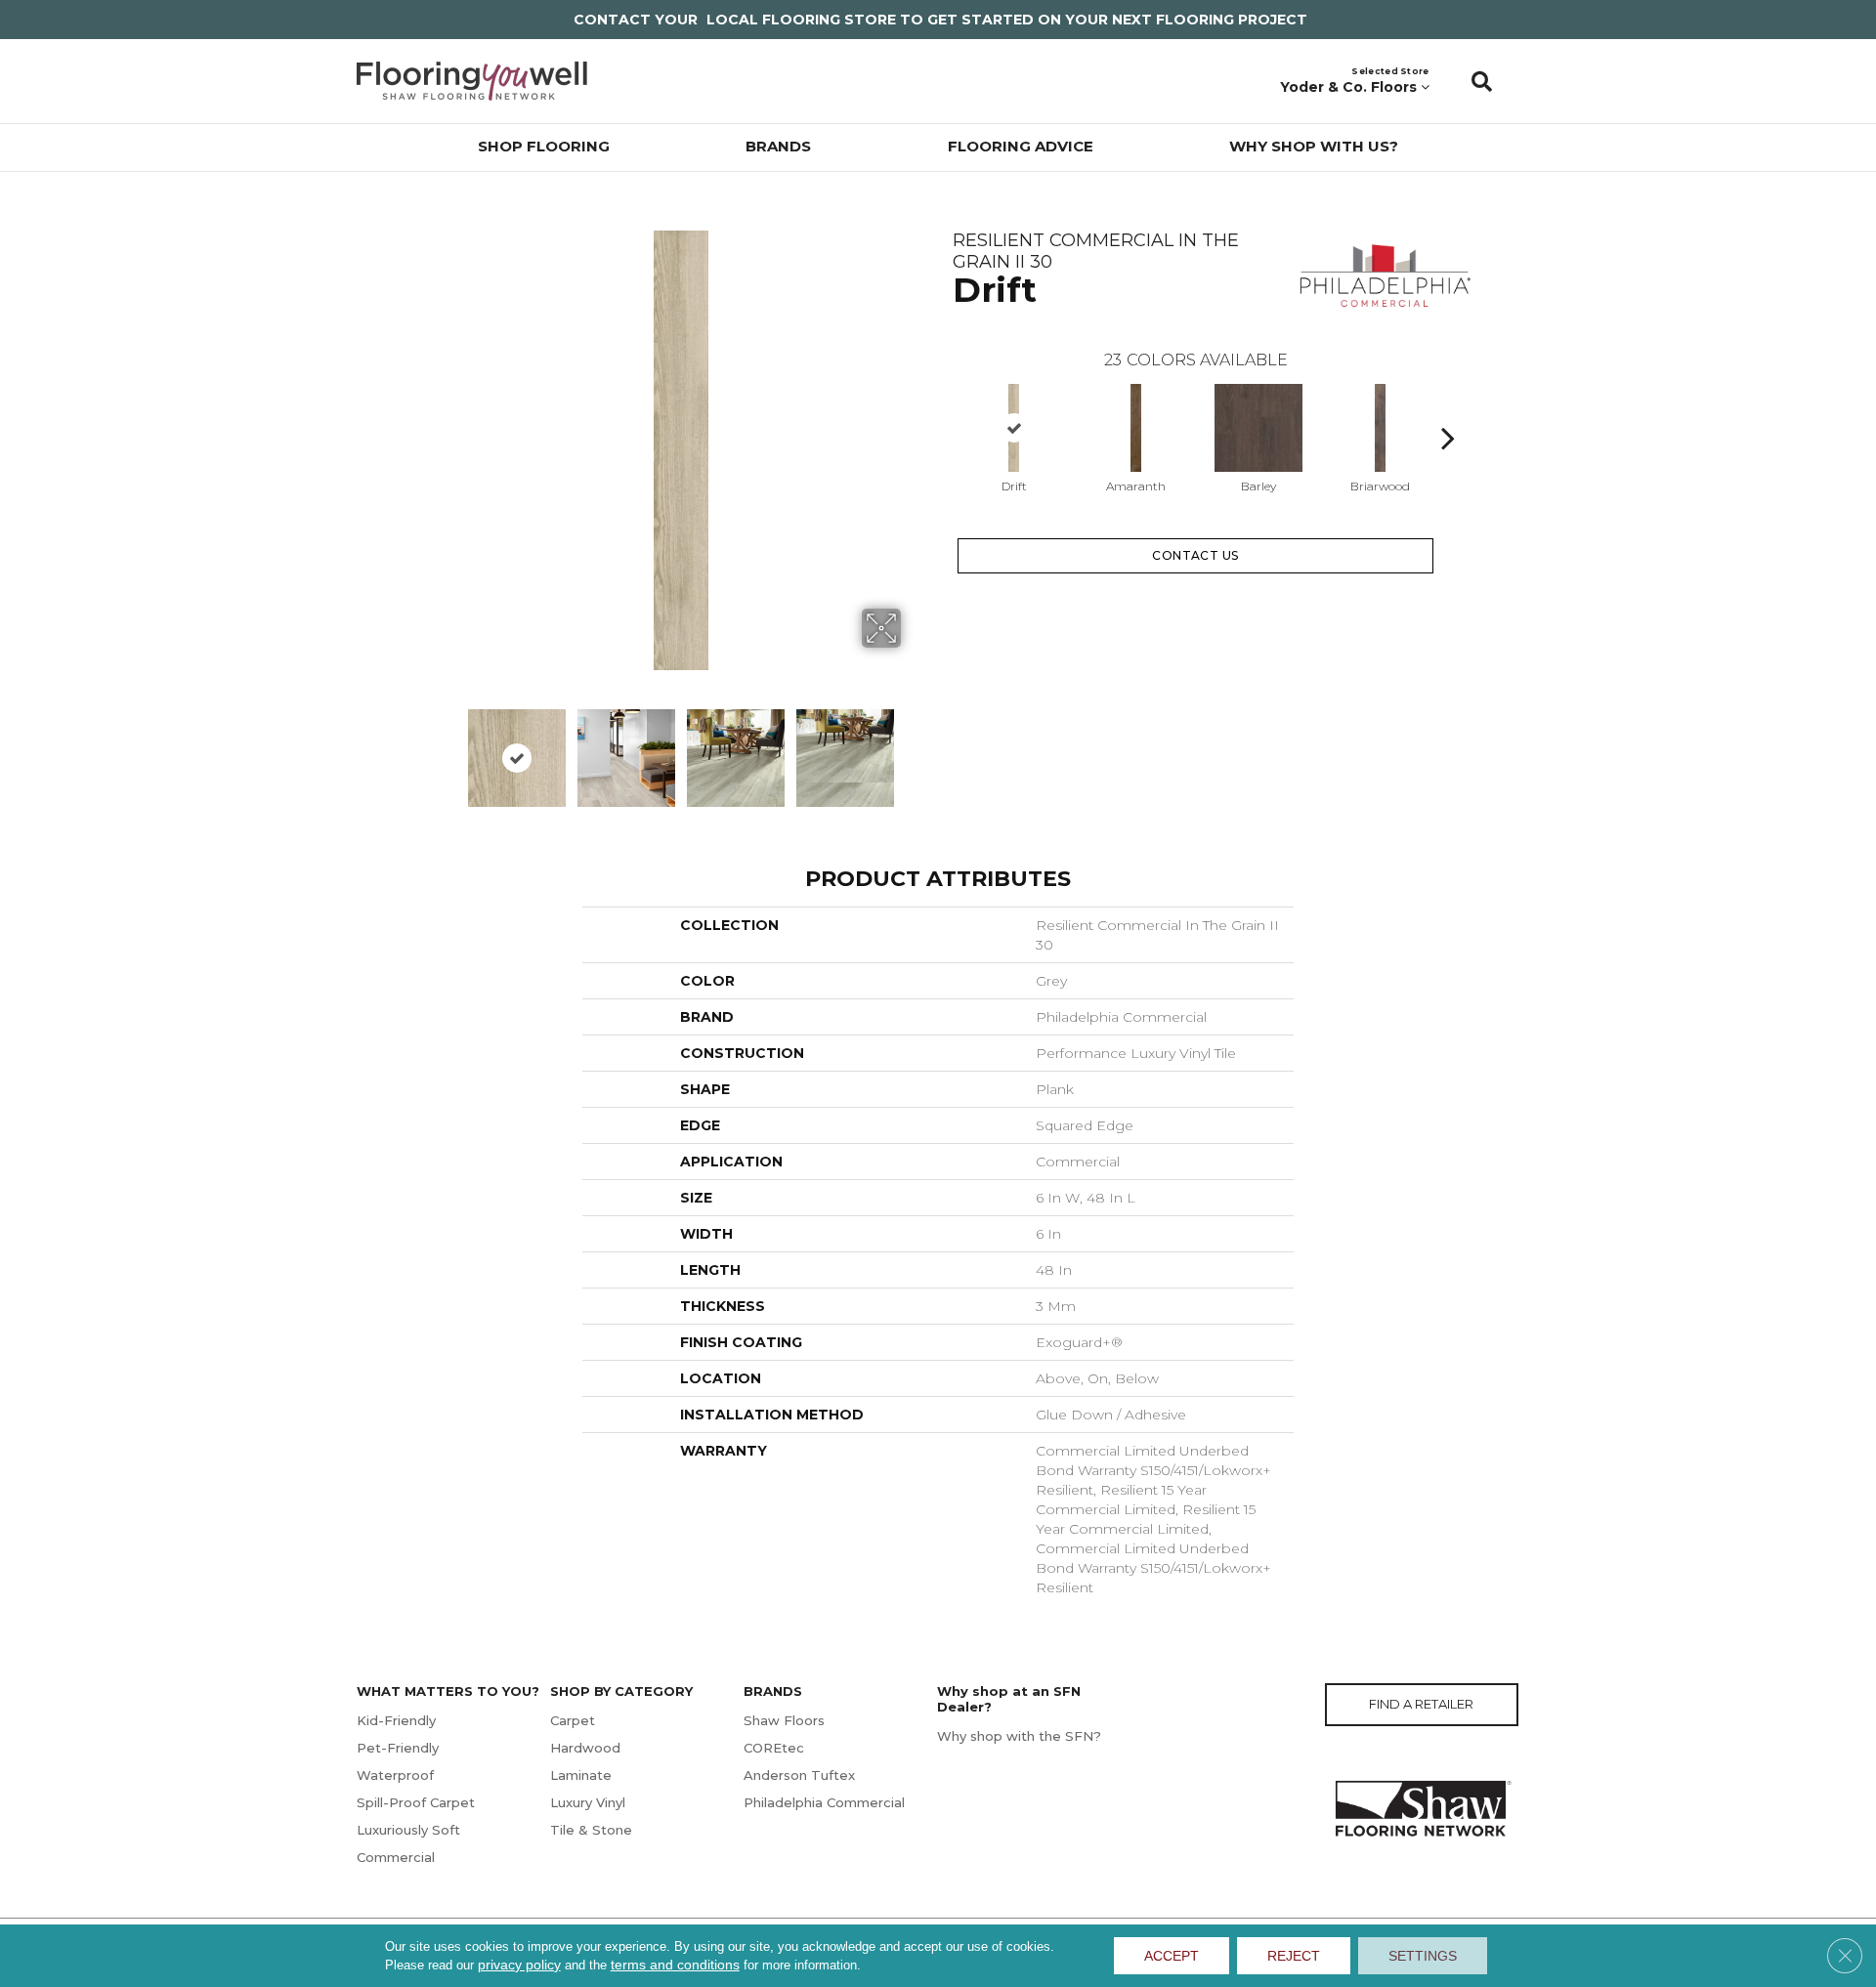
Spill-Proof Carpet (416, 1802)
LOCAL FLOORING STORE (801, 20)
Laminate (581, 1775)
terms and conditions (675, 1965)
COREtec (774, 1748)
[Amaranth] (1136, 428)
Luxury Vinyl (588, 1802)
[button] (1482, 81)
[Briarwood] (1381, 428)
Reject (1294, 1956)
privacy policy (519, 1965)
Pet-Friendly (398, 1748)
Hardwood (585, 1748)
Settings (1423, 1956)
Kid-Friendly (396, 1720)
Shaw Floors (784, 1720)
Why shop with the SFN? (1019, 1736)
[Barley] (1258, 428)
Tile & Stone (591, 1830)
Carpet (573, 1720)
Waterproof (395, 1775)
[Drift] (1014, 428)
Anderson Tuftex (799, 1775)
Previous (943, 408)
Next (701, 816)
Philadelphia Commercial (824, 1802)
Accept (1172, 1956)
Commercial (396, 1857)
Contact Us (1195, 555)
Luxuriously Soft (408, 1830)
